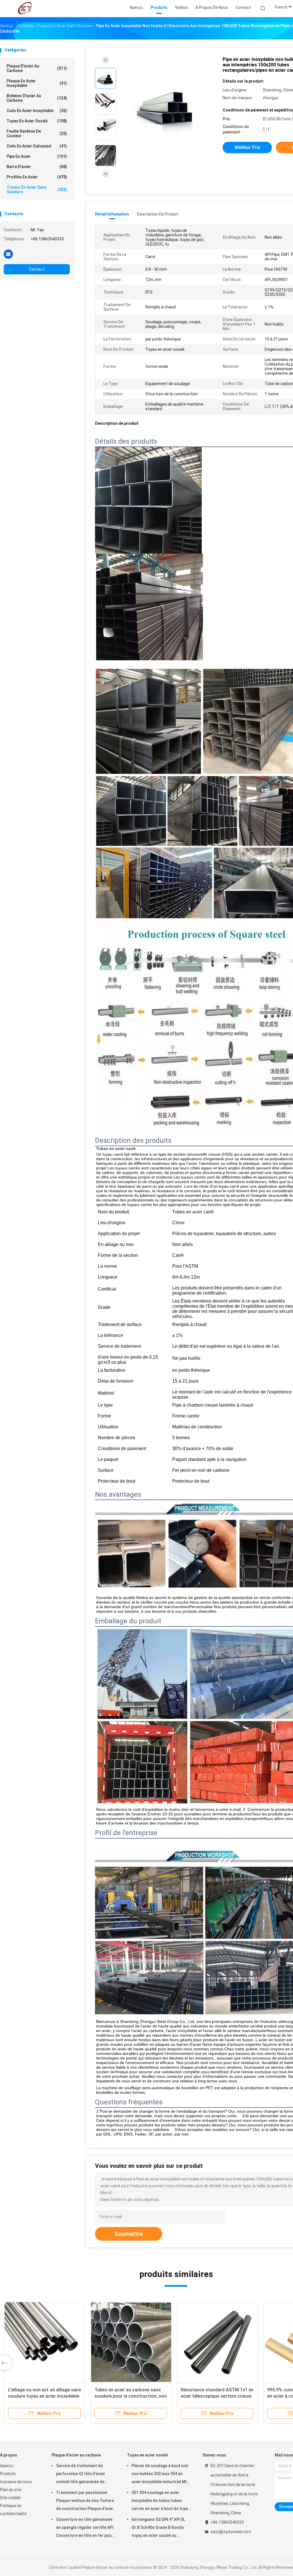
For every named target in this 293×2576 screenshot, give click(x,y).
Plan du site (11, 2490)
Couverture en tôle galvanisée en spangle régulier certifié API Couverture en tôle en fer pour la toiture (85, 2528)
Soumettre (129, 2234)
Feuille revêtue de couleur (37, 133)
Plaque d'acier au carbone (37, 68)
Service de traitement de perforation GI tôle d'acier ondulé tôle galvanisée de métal (81, 2475)
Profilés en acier (37, 177)
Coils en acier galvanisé (37, 146)
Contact (37, 269)
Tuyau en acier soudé (37, 121)
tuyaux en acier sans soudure (37, 190)
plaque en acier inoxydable (37, 83)
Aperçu (7, 2466)
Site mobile (10, 2498)
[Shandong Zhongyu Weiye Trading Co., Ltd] (25, 9)
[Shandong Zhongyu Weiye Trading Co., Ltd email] (8, 254)
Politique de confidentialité (13, 2510)
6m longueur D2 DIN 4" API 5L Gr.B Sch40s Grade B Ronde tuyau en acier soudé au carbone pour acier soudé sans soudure (161, 2528)
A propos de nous (16, 2482)
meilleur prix (247, 147)
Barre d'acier (37, 167)
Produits (8, 2474)
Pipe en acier (37, 156)
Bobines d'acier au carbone (37, 98)
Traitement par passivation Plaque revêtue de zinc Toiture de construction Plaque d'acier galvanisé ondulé (85, 2501)
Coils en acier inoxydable (37, 111)
